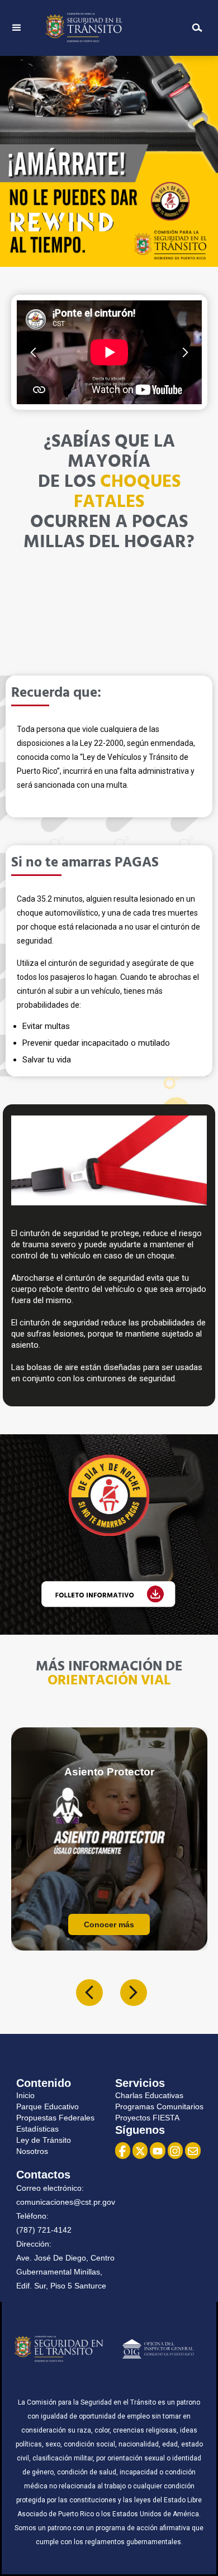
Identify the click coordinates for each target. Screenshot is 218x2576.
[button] (17, 28)
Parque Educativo (48, 2106)
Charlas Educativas (149, 2095)
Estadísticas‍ (37, 2129)
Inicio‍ (25, 2095)
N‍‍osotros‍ (32, 2151)
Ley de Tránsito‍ (44, 2140)
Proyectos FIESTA (147, 2118)
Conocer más (103, 1924)
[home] (105, 28)
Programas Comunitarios (159, 2106)
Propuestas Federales (55, 2118)
